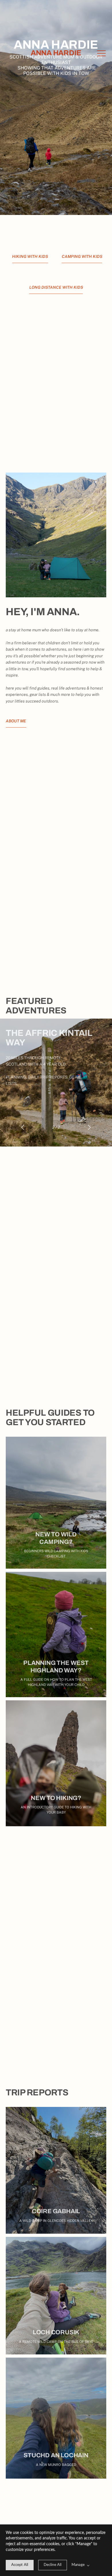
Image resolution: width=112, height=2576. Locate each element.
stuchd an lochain (56, 2455)
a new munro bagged (56, 2465)
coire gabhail (56, 2211)
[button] (101, 53)
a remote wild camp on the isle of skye (56, 2342)
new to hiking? (56, 1798)
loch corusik (56, 2332)
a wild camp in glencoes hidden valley (56, 2221)
